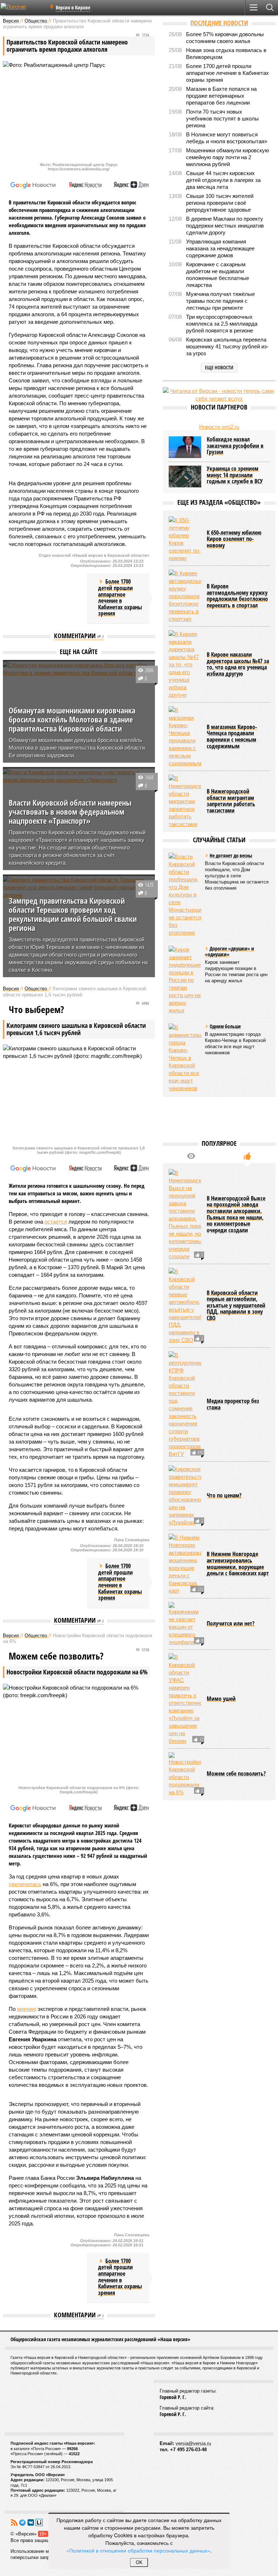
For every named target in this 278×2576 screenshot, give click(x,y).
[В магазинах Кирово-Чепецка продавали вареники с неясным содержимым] (185, 737)
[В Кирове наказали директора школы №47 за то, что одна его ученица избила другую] (185, 664)
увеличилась (25, 1884)
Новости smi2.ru (219, 427)
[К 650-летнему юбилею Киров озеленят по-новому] (185, 539)
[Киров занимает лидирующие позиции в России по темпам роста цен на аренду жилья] (185, 980)
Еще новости (219, 367)
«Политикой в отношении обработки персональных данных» (138, 2550)
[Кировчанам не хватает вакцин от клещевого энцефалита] (185, 1624)
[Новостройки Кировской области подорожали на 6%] (185, 1774)
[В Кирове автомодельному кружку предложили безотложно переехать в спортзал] (185, 596)
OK (139, 2562)
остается (56, 1222)
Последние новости (219, 23)
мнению (27, 2009)
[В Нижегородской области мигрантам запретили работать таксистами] (185, 801)
